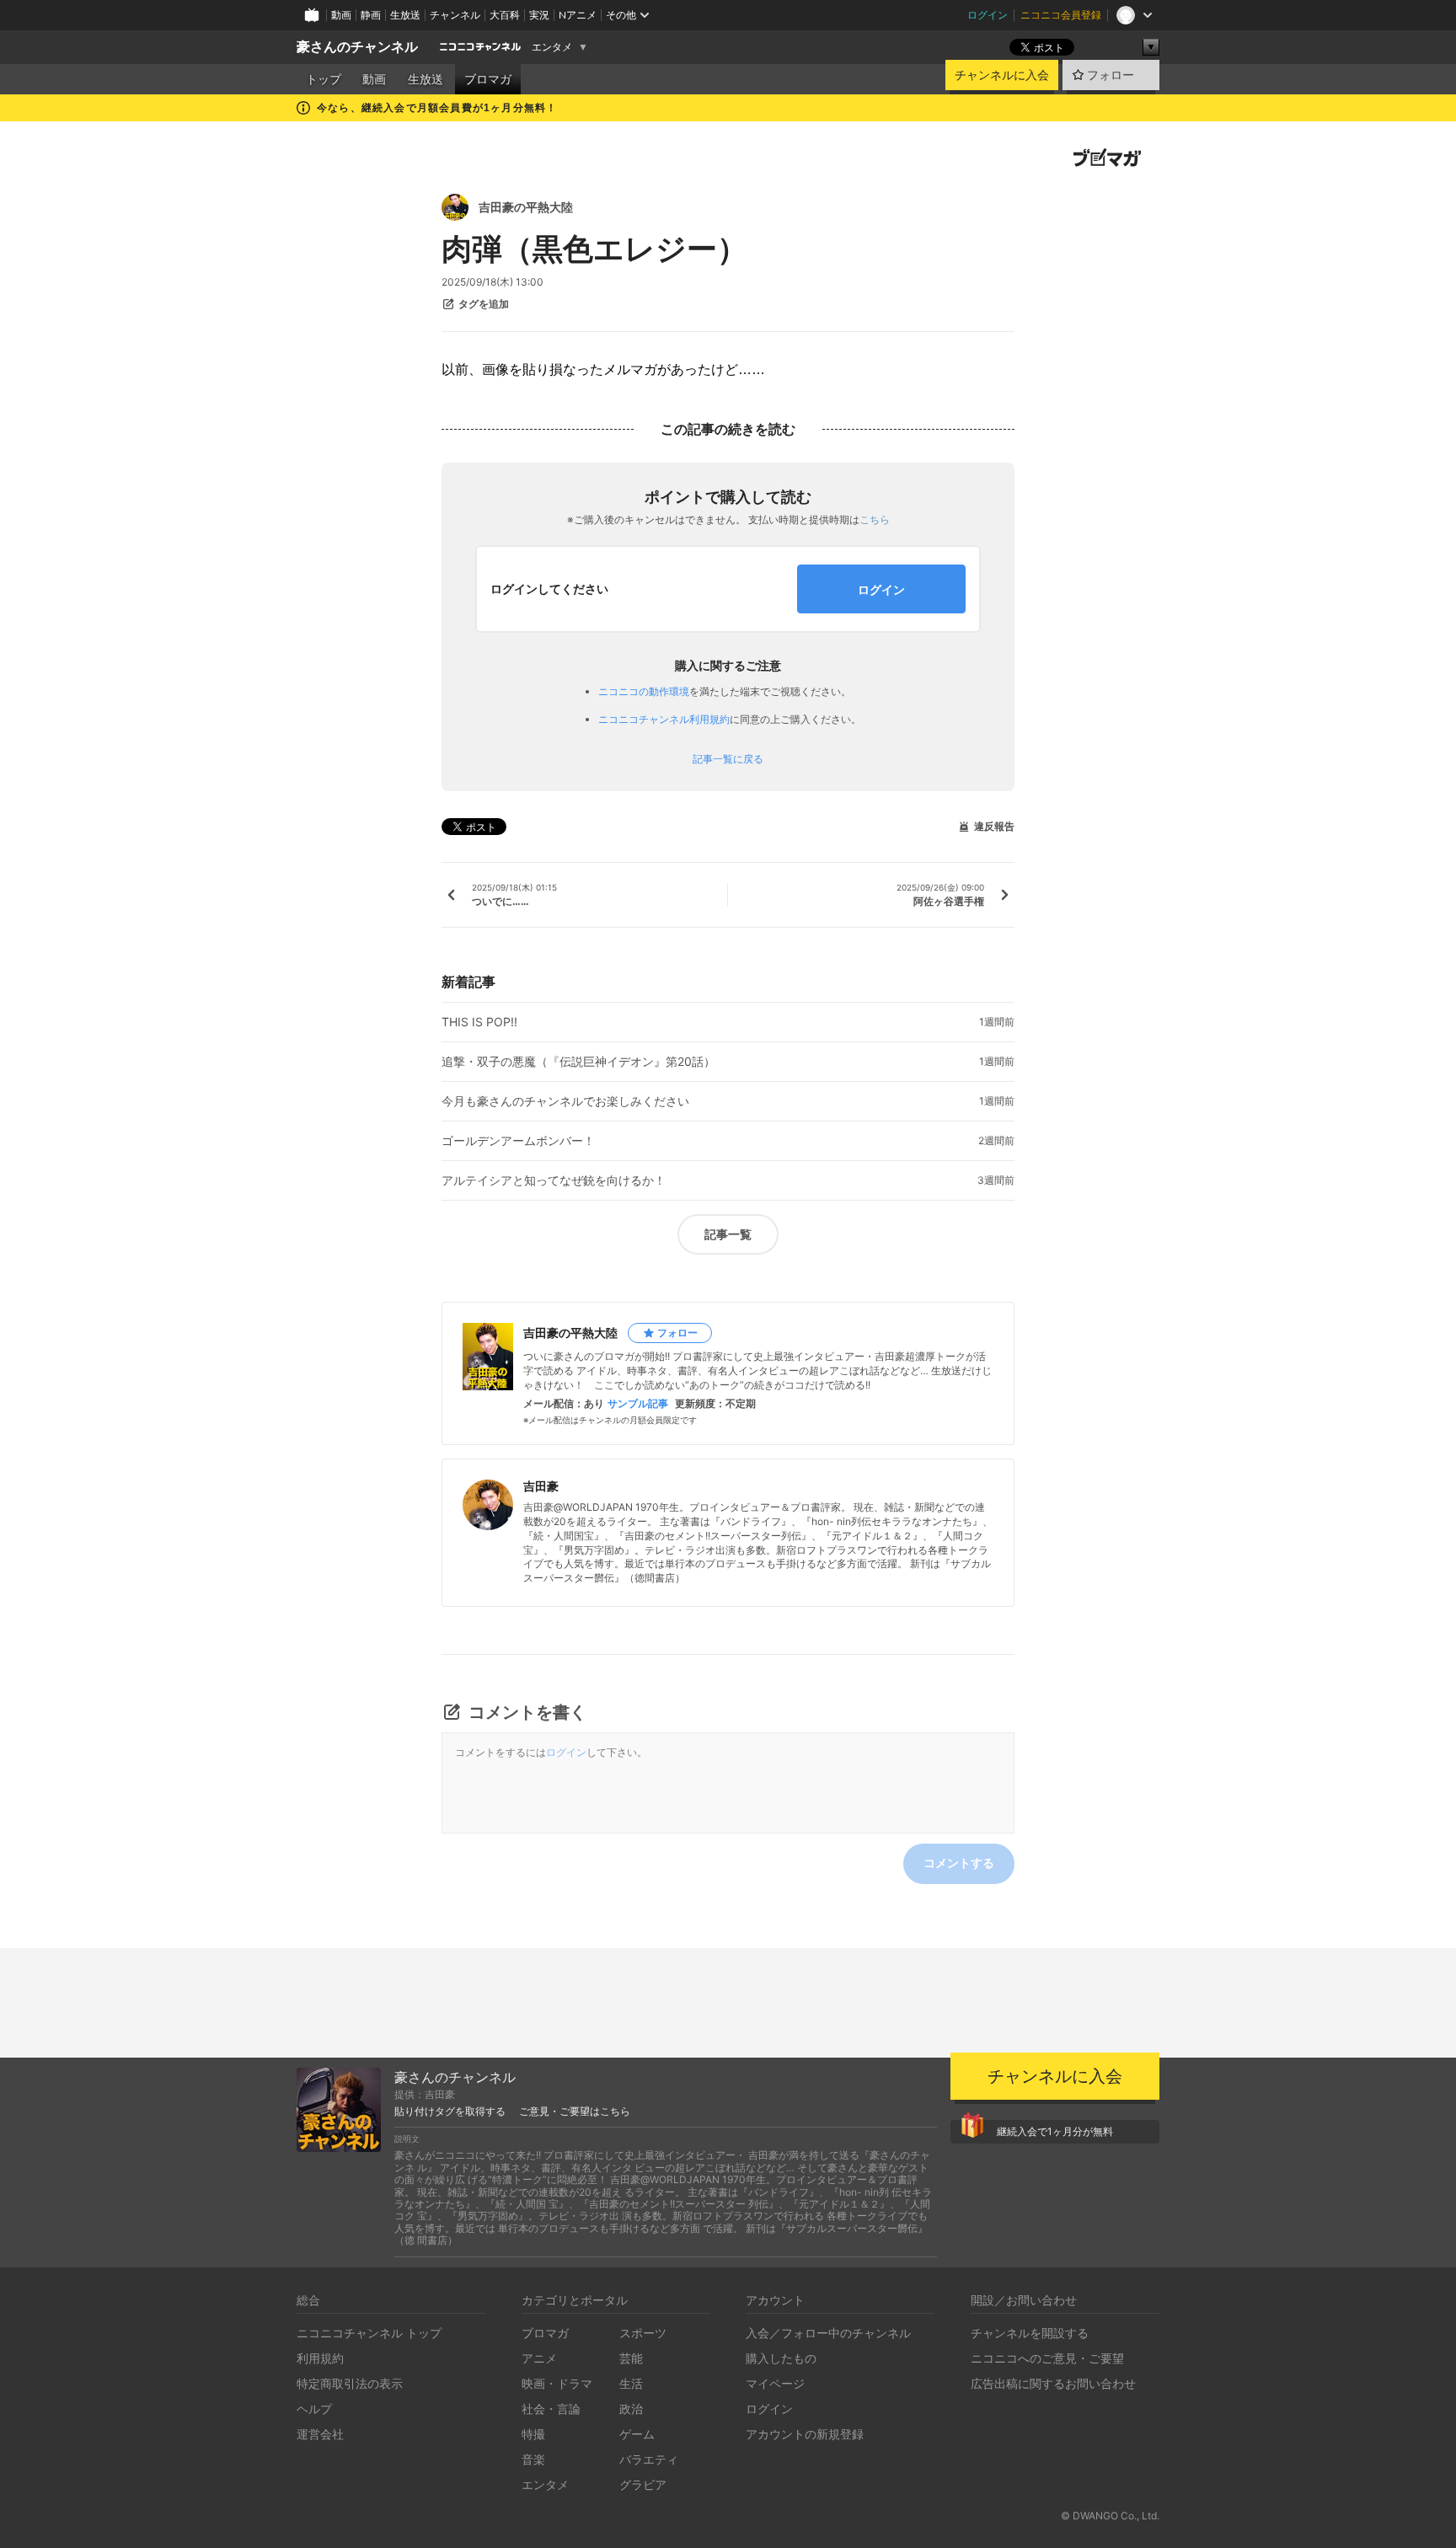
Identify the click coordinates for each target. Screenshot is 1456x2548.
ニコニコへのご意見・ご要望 (1047, 2358)
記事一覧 (728, 1234)
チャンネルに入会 (1002, 75)
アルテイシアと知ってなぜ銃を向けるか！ (554, 1180)
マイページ (775, 2383)
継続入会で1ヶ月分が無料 (1055, 2131)
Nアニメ (578, 15)
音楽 (533, 2459)
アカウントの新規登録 (805, 2434)
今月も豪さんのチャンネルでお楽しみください (565, 1101)
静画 (371, 15)
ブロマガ (488, 79)
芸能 (631, 2358)
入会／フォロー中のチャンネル (828, 2333)
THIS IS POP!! (479, 1022)
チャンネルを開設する (1030, 2333)
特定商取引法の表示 (350, 2383)
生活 (631, 2383)
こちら (875, 519)
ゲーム (637, 2434)
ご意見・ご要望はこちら (575, 2112)
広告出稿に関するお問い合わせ (1053, 2383)
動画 (341, 15)
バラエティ (649, 2459)
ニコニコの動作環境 (644, 691)
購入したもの (781, 2358)
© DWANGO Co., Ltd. (1110, 2516)
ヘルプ (314, 2409)
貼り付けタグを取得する (450, 2112)
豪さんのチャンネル (357, 47)
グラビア (643, 2484)
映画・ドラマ (557, 2383)
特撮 (533, 2434)
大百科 (505, 15)
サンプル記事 (638, 1404)
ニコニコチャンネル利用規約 (664, 719)
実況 (539, 15)
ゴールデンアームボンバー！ (518, 1141)
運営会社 (320, 2434)
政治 (631, 2409)
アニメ (539, 2358)
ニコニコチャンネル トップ (369, 2333)
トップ (324, 79)
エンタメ (552, 47)
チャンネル (455, 15)
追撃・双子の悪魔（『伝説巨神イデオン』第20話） (578, 1062)
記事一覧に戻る (728, 759)
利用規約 (320, 2358)
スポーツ (643, 2333)
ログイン (988, 15)
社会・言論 (551, 2409)
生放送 (405, 15)
